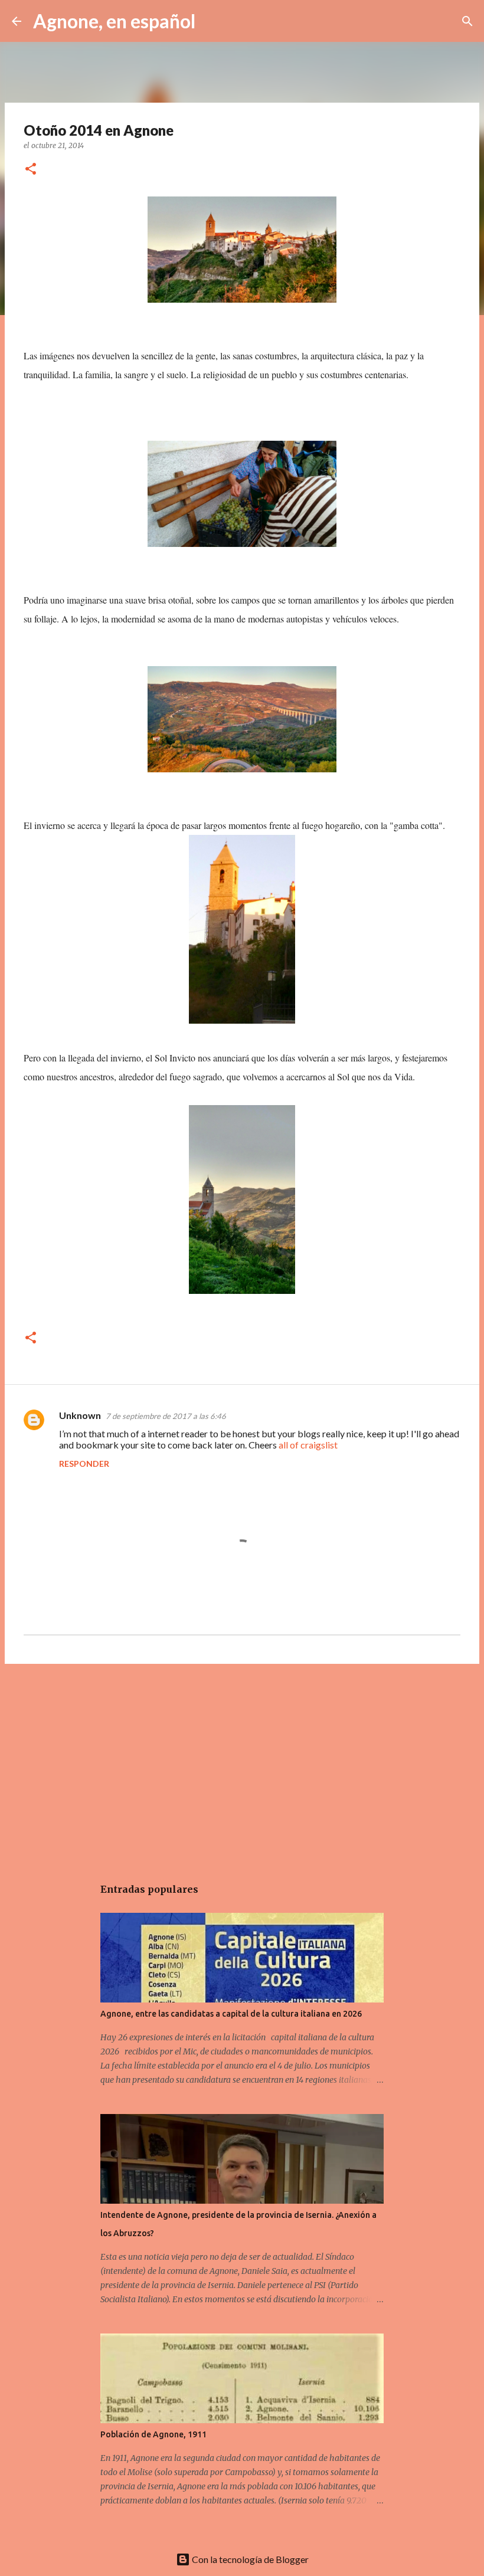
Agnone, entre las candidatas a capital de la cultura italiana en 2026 (231, 2014)
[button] (31, 170)
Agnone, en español (114, 21)
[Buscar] (212, 21)
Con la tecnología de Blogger (249, 2559)
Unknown (80, 1415)
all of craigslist (308, 1445)
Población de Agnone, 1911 (153, 2434)
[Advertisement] (242, 1764)
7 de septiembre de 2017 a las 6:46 (166, 1416)
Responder (84, 1464)
